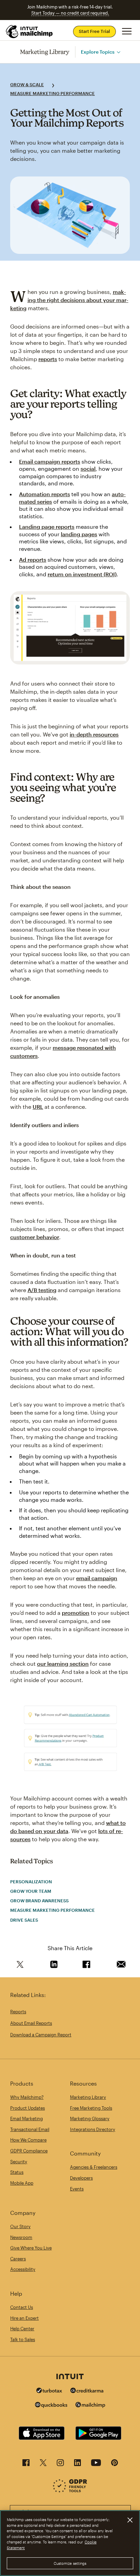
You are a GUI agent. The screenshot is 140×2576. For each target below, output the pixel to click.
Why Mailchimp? (27, 2097)
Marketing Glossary (90, 2118)
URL (38, 1107)
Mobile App (22, 2183)
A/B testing (42, 1290)
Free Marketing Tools (91, 2108)
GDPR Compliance (29, 2151)
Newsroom (21, 2237)
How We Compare (28, 2140)
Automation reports (45, 494)
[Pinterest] (115, 2465)
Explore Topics (98, 52)
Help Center (22, 2329)
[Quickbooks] (51, 2406)
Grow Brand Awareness (39, 1901)
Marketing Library (45, 52)
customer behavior (35, 1237)
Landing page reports (47, 527)
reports (48, 359)
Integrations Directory (93, 2129)
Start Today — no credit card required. (70, 13)
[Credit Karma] (87, 2391)
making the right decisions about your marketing (69, 300)
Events (77, 2189)
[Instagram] (60, 2465)
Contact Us (22, 2307)
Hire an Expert (24, 2318)
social (88, 469)
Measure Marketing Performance (52, 93)
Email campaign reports (50, 461)
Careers (18, 2259)
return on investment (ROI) (82, 574)
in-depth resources (94, 734)
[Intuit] (70, 2377)
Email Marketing (27, 2118)
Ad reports (33, 559)
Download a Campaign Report (41, 2035)
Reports (18, 2012)
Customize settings (70, 2563)
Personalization (31, 1882)
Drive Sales (24, 1920)
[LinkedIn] (77, 2465)
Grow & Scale (27, 85)
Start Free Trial (94, 31)
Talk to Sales (23, 2339)
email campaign (97, 1578)
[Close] (130, 2520)
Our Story (20, 2226)
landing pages (79, 534)
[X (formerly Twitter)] (43, 2465)
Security (19, 2162)
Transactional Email (30, 2129)
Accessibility (23, 2269)
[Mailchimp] (90, 2406)
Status (17, 2172)
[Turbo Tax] (49, 2391)
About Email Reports (31, 2023)
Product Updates (28, 2108)
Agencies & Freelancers (94, 2167)
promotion (76, 1613)
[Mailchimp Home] (30, 32)
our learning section (63, 1664)
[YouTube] (96, 2465)
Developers (81, 2178)
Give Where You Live (31, 2248)
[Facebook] (26, 2465)
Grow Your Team (31, 1891)
